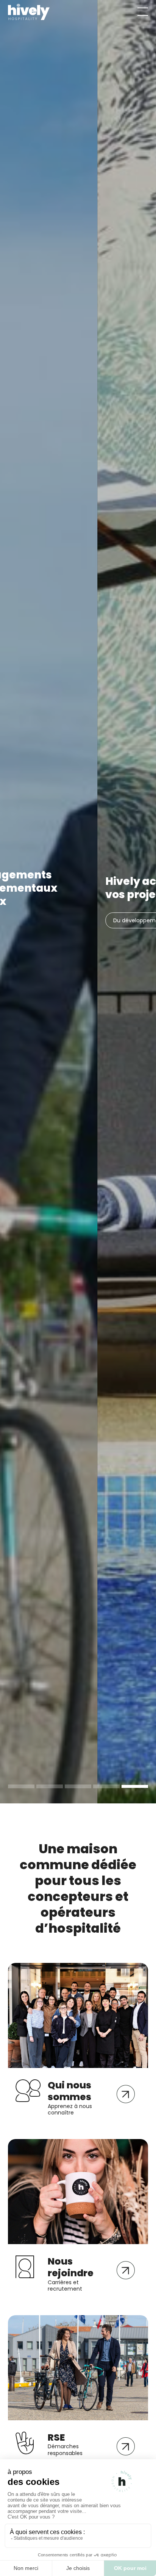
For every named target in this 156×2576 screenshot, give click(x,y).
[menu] (143, 12)
